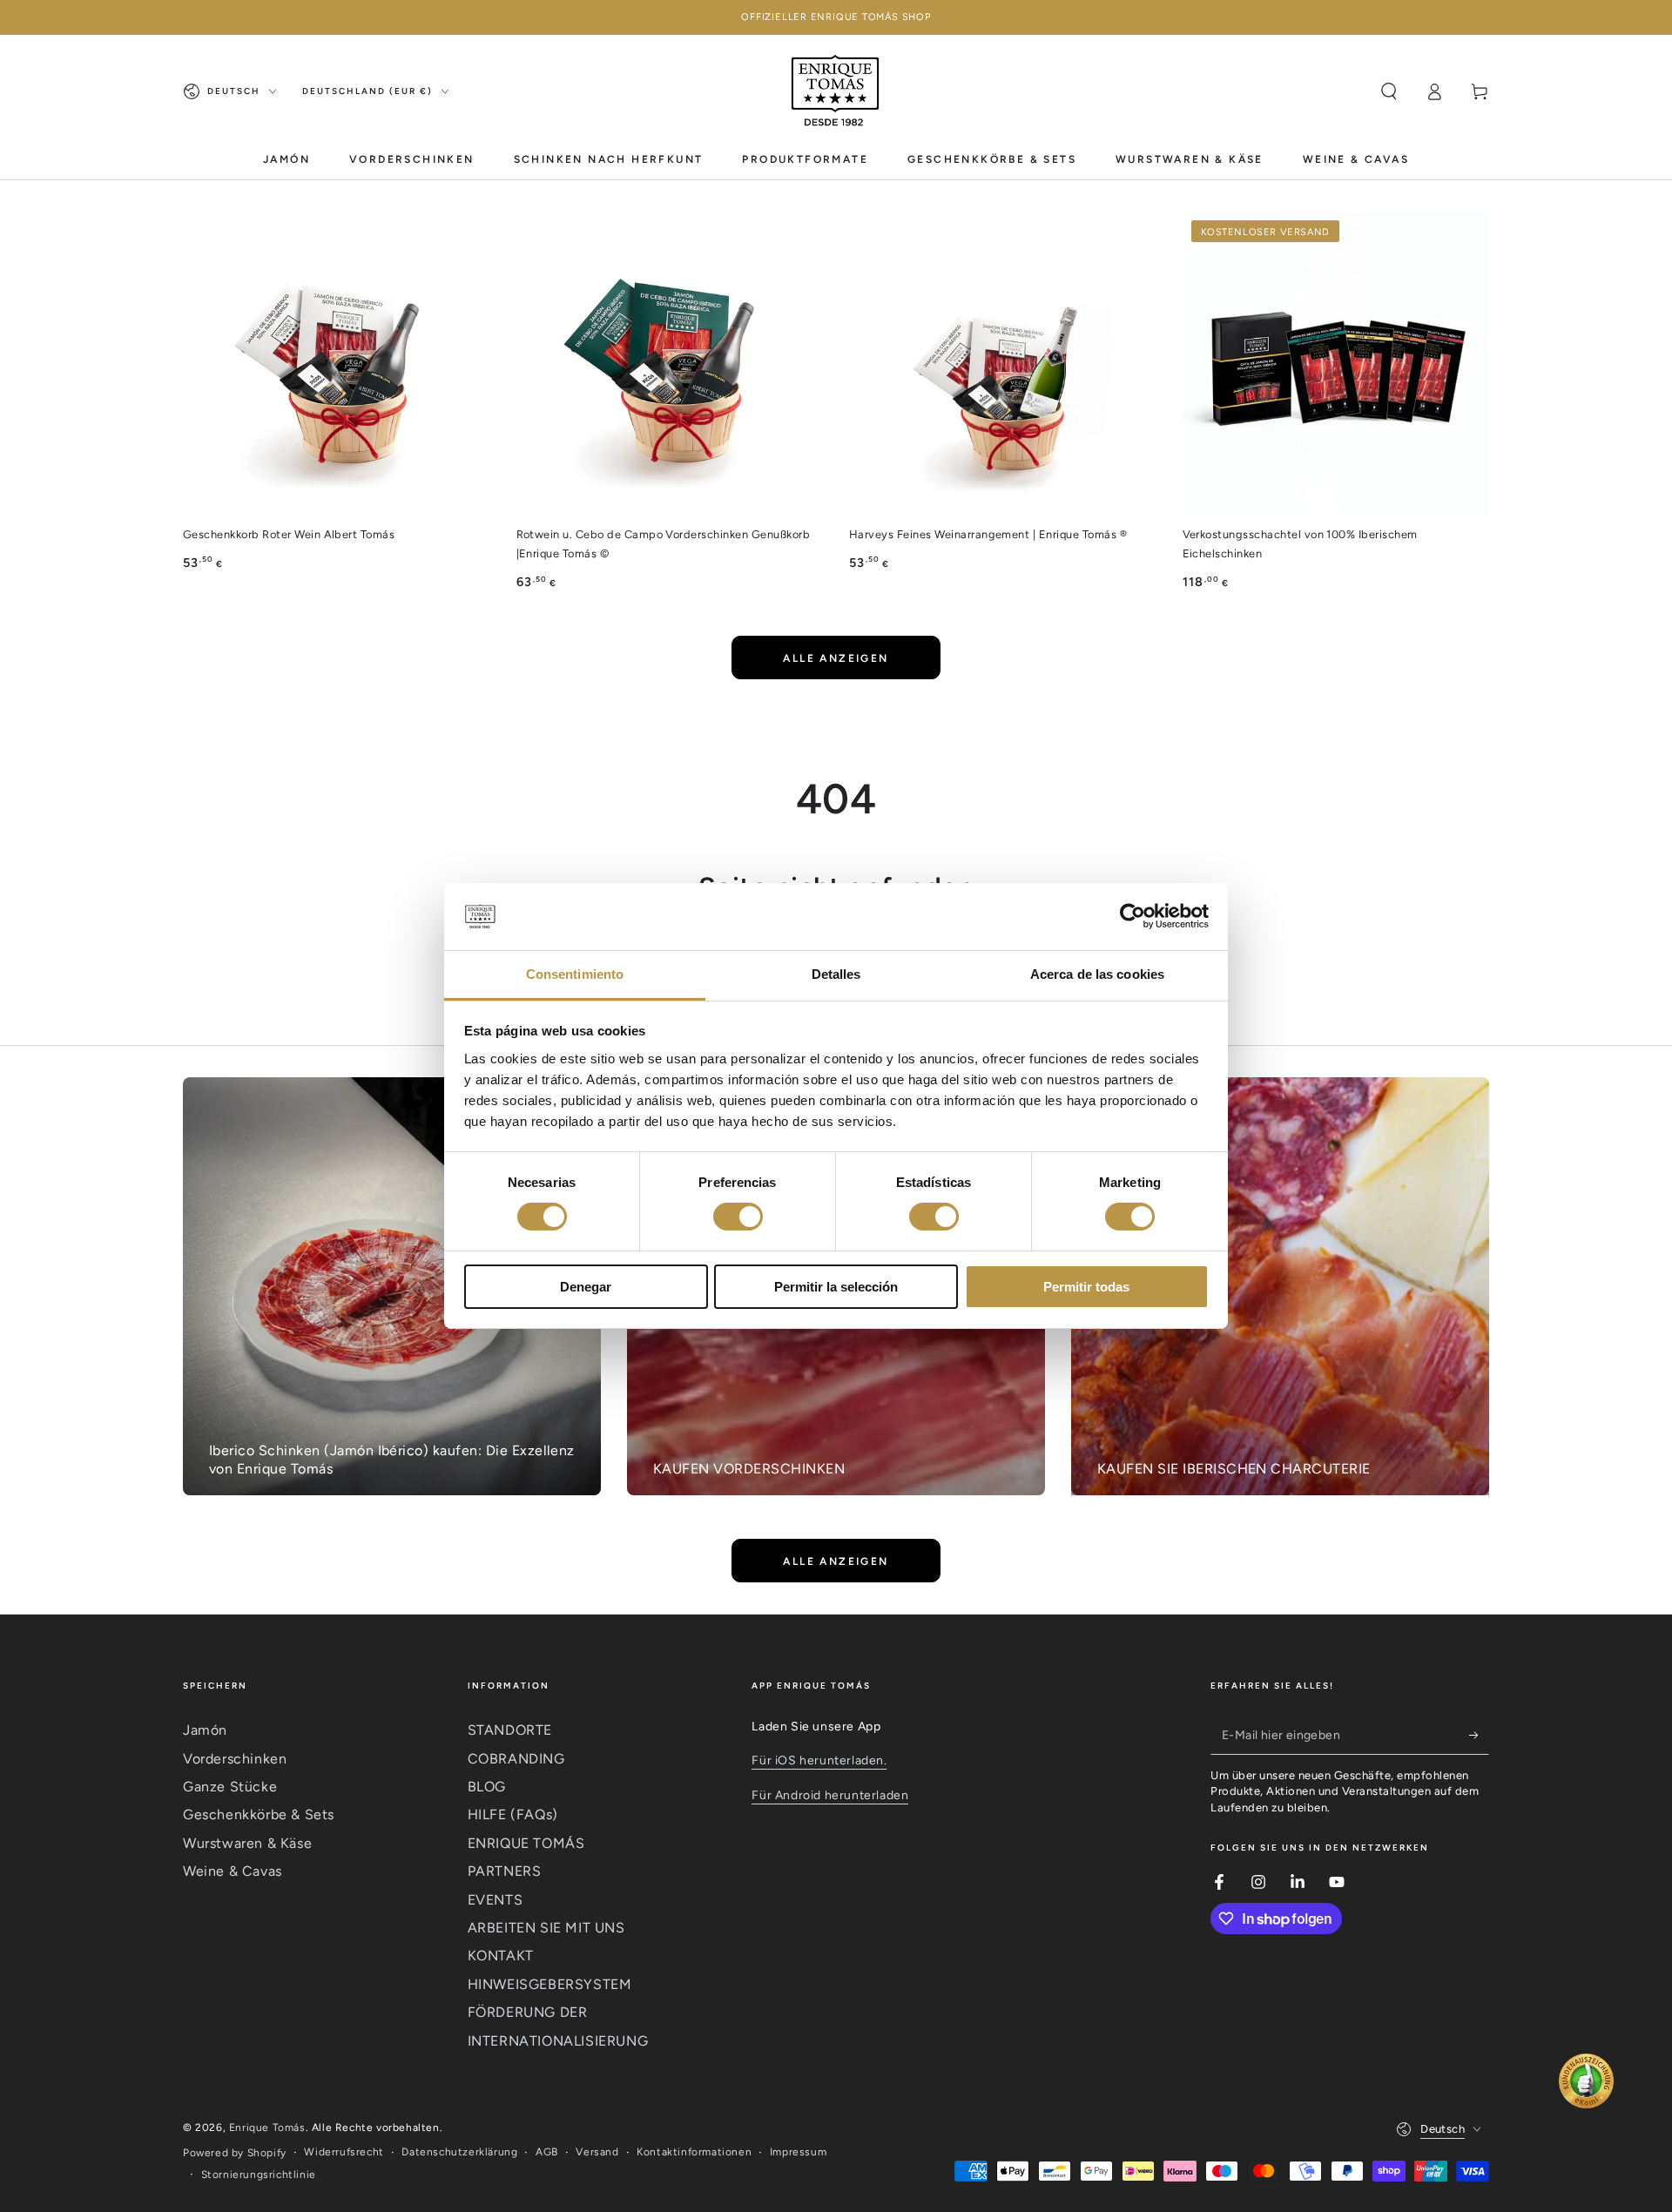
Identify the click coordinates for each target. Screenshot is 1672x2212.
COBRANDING (516, 1759)
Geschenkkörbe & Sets (259, 1814)
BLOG (487, 1787)
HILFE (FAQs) (513, 1814)
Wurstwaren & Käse (247, 1843)
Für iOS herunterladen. (819, 1760)
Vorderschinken (235, 1759)
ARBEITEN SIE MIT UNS (546, 1928)
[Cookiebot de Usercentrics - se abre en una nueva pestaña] (1133, 916)
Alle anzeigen (836, 658)
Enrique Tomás (267, 2128)
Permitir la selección (836, 1287)
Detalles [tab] (836, 974)
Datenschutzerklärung (459, 2152)
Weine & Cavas (233, 1871)
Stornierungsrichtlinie (259, 2175)
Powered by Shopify (235, 2153)
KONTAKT (501, 1956)
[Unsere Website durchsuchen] (1389, 91)
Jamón (205, 1730)
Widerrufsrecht (344, 2152)
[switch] (738, 1217)
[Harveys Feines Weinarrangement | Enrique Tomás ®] (1003, 365)
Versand (597, 2152)
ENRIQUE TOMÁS (526, 1843)
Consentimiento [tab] (575, 974)
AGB (547, 2152)
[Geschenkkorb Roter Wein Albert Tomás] (337, 365)
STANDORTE (510, 1730)
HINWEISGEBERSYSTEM (550, 1984)
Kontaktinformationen (694, 2152)
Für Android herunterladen (830, 1795)
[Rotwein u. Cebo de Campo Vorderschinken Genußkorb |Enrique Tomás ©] (670, 365)
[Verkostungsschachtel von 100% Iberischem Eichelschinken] (1336, 365)
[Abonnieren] (1479, 1735)
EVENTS (496, 1900)
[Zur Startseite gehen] (836, 91)
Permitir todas (1086, 1287)
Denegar (586, 1287)
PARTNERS (505, 1871)
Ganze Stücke (230, 1787)
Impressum (798, 2152)
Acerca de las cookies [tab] (1097, 974)
